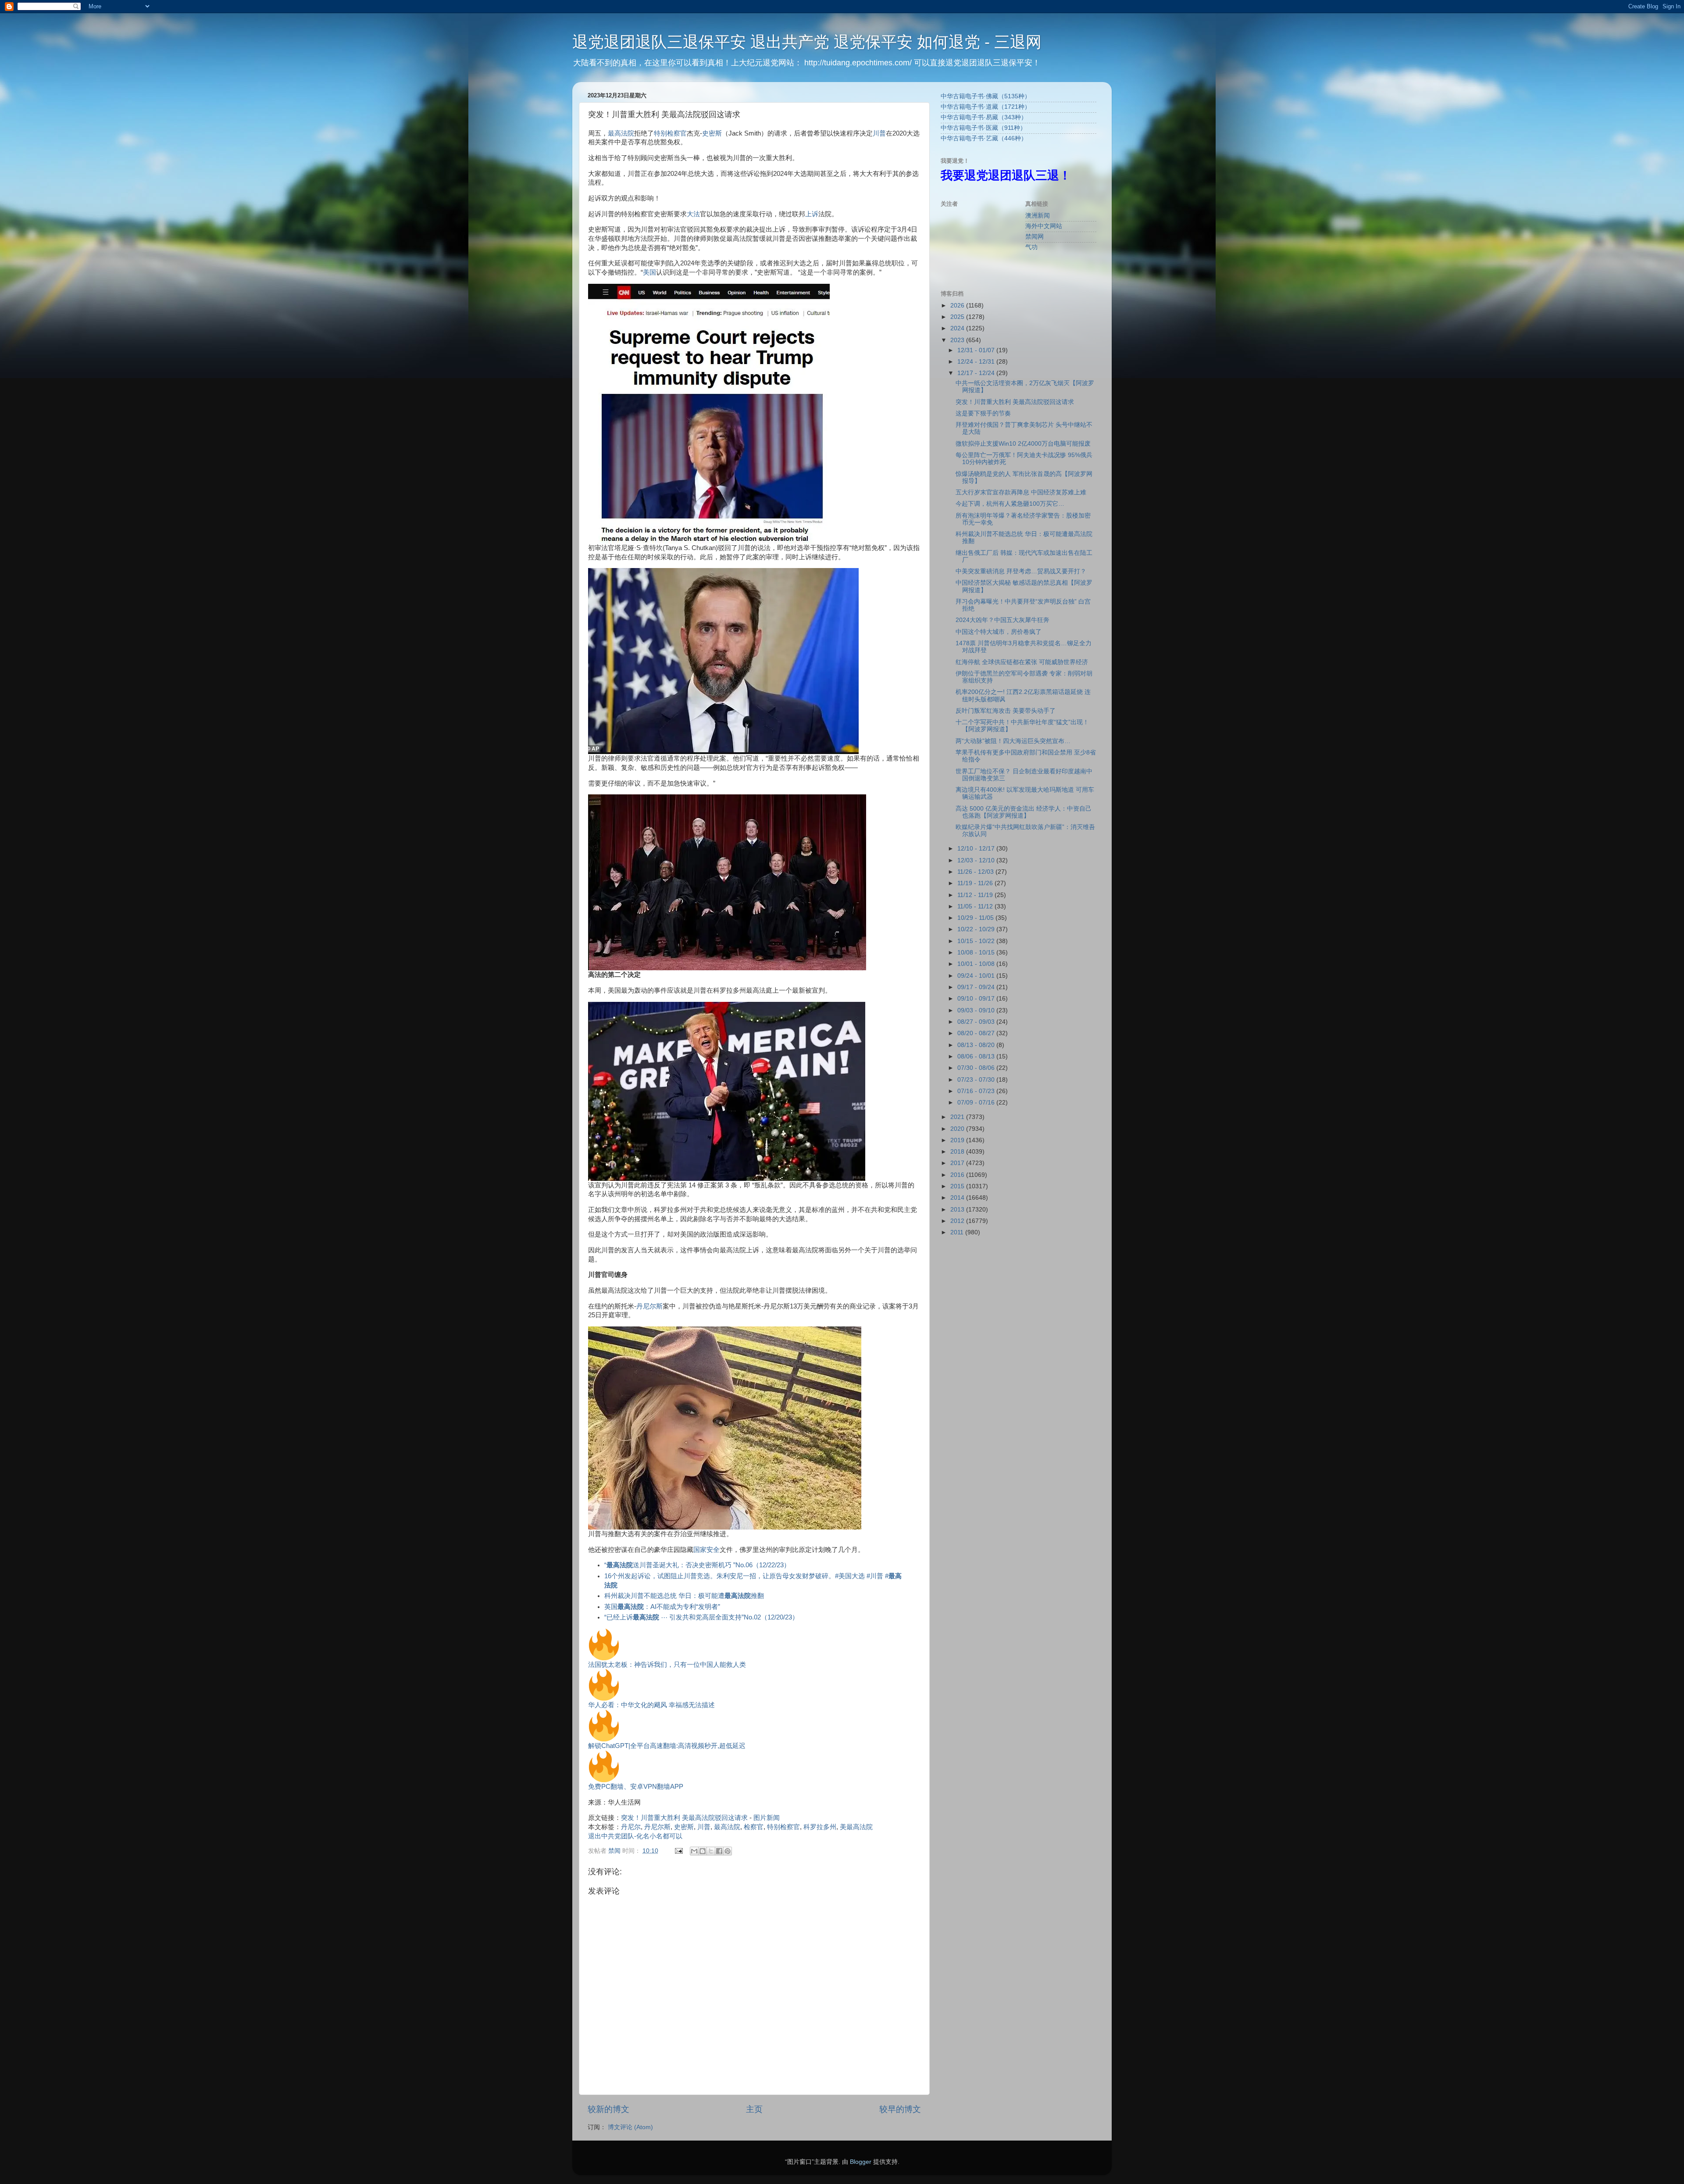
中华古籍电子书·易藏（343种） (984, 117)
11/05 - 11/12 (976, 906)
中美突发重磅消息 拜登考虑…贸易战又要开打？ (1021, 571)
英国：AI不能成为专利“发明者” (662, 1607)
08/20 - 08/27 (977, 1033)
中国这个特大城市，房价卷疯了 (999, 632)
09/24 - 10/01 (977, 976)
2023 (958, 340)
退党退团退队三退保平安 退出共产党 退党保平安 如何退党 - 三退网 (807, 42)
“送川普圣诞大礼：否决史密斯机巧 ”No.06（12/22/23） (697, 1565)
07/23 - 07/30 (977, 1080)
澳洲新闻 (1038, 216)
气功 (1031, 247)
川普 (879, 133)
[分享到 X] (711, 1851)
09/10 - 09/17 (977, 999)
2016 (958, 1175)
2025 (958, 317)
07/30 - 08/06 (977, 1068)
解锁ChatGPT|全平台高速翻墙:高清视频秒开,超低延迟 (667, 1746)
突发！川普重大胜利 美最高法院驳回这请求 (684, 1818)
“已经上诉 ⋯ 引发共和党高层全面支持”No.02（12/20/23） (701, 1617)
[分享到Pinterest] (728, 1851)
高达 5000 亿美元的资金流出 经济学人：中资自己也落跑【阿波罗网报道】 (1024, 812)
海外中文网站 (1044, 226)
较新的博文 (608, 2109)
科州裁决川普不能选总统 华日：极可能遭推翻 (684, 1596)
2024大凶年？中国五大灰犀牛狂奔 (1003, 620)
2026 (958, 306)
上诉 (812, 214)
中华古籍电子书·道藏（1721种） (986, 107)
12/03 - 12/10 (977, 860)
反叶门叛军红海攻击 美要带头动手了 (1006, 711)
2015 (958, 1186)
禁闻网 (1035, 237)
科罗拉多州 (820, 1827)
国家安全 (706, 1550)
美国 (649, 272)
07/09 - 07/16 (977, 1103)
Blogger (861, 2162)
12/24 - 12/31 (977, 362)
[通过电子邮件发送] (694, 1851)
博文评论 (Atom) (630, 2127)
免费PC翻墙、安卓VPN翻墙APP (636, 1787)
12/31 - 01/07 (977, 350)
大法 (693, 214)
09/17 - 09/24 (977, 987)
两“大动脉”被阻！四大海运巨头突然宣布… (1013, 741)
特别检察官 (670, 133)
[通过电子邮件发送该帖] (678, 1851)
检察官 (754, 1827)
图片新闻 (767, 1818)
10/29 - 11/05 (976, 918)
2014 (958, 1198)
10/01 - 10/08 (977, 964)
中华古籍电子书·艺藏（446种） (984, 138)
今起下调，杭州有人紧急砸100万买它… (1010, 504)
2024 (958, 328)
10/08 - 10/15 (977, 953)
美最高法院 (856, 1827)
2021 (958, 1117)
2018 (958, 1152)
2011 (958, 1232)
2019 (958, 1140)
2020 (958, 1129)
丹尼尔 (631, 1827)
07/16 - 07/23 (977, 1091)
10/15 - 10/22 (977, 941)
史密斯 (712, 133)
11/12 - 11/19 (976, 895)
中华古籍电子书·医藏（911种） (983, 128)
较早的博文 (900, 2109)
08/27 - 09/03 (977, 1022)
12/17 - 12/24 (977, 373)
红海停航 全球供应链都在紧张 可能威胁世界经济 (1022, 662)
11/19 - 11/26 (976, 883)
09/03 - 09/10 (977, 1010)
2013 (958, 1210)
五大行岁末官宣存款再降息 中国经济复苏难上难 (1021, 492)
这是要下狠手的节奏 (983, 413)
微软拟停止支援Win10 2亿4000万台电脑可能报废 (1023, 444)
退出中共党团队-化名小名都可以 (635, 1836)
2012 (958, 1221)
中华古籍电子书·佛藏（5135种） (986, 96)
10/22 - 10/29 (977, 929)
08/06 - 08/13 (977, 1056)
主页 (754, 2109)
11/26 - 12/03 (976, 872)
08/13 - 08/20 (977, 1045)
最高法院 (621, 133)
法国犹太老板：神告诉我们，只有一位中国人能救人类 (667, 1665)
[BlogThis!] (703, 1851)
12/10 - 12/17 (977, 849)
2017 (958, 1163)
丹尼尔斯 (649, 1306)
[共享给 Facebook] (719, 1851)
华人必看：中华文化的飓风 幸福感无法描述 (651, 1705)
